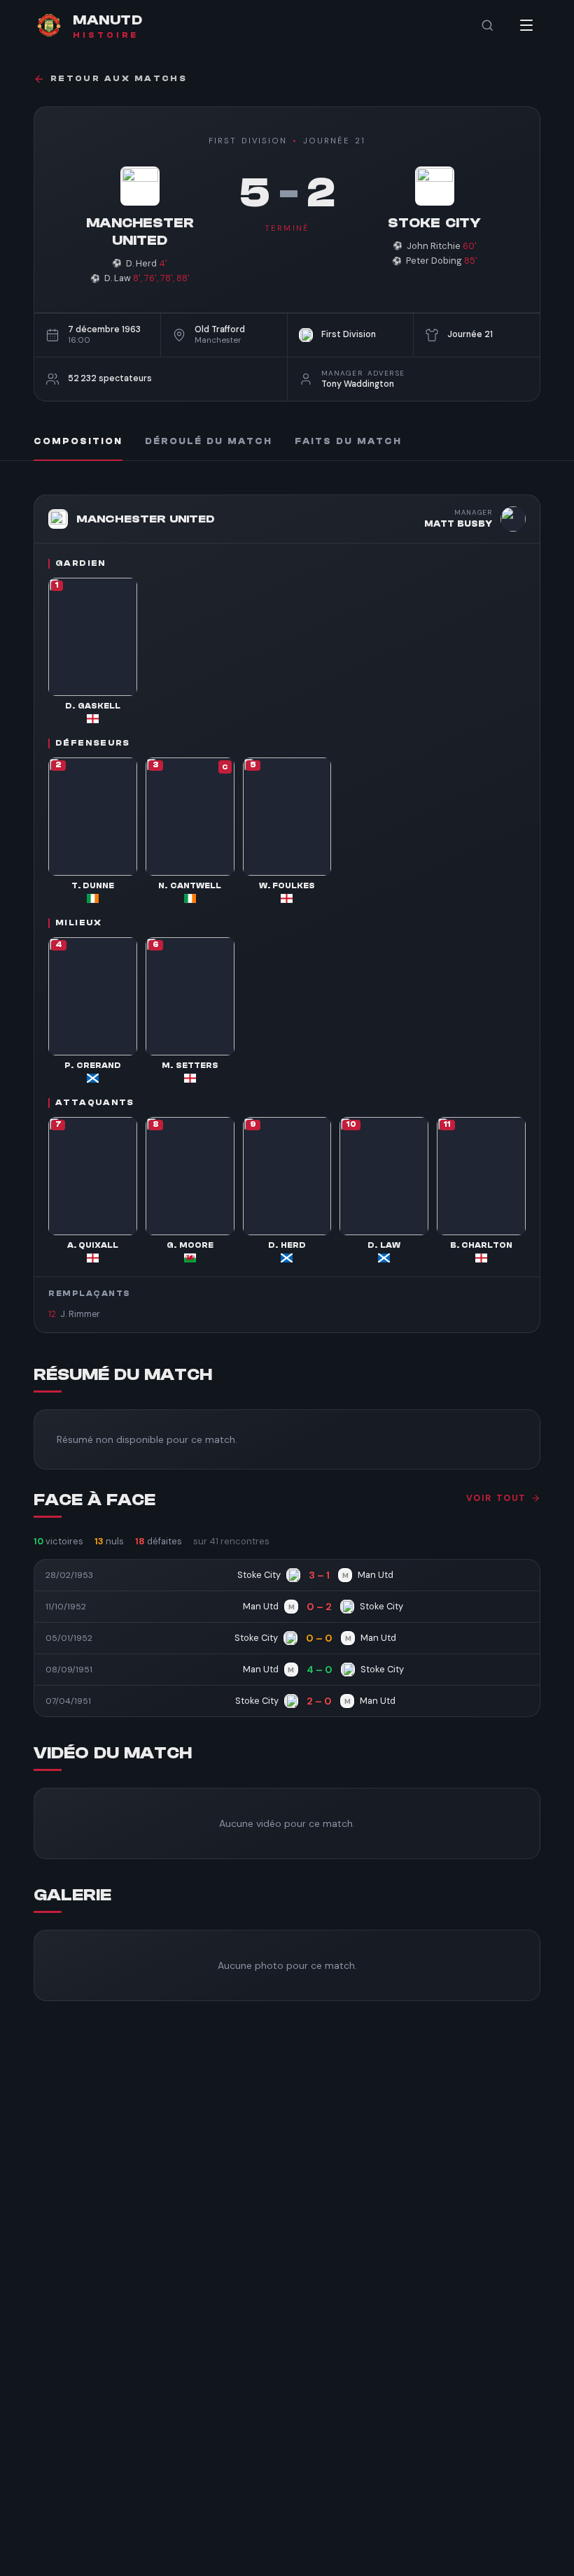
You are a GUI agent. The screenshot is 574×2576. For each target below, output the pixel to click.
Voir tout (496, 1498)
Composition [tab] (78, 441)
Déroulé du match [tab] (209, 441)
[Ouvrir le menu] (526, 25)
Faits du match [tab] (348, 441)
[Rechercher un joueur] (487, 25)
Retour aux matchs (119, 79)
